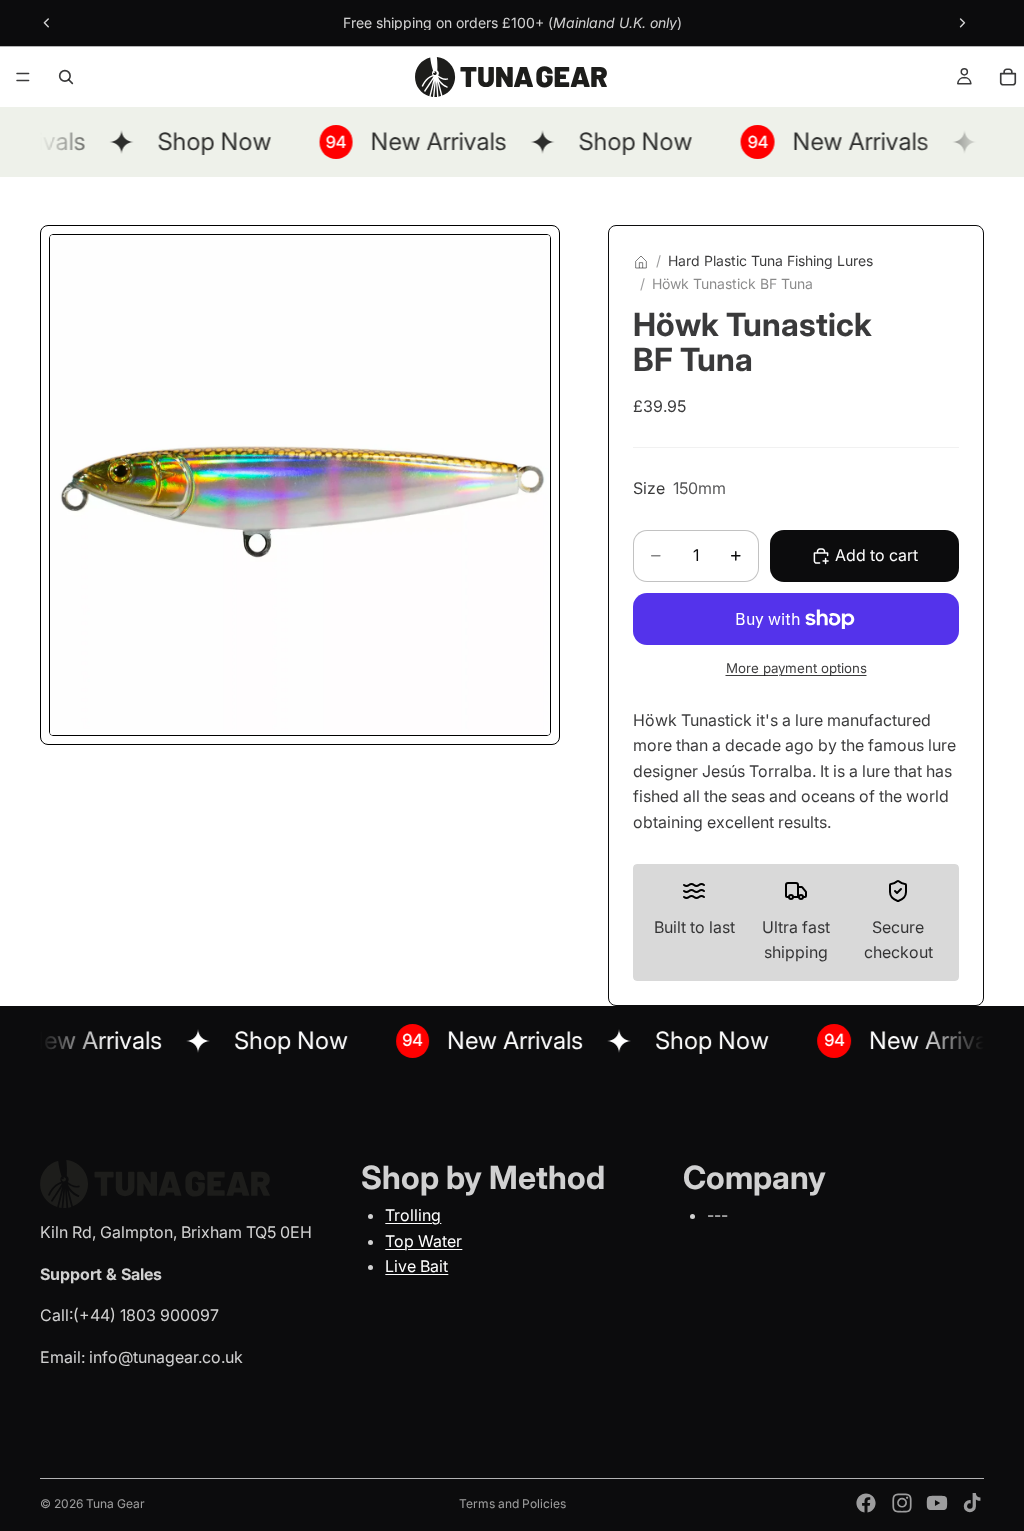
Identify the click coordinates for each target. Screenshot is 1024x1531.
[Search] (66, 77)
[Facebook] (866, 1503)
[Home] (641, 262)
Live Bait (416, 1266)
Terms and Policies (512, 1503)
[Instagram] (902, 1503)
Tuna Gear (115, 1503)
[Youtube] (937, 1503)
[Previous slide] (47, 23)
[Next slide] (962, 23)
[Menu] (23, 77)
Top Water (423, 1241)
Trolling (413, 1215)
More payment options (796, 668)
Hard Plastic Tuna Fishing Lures (770, 260)
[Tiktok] (972, 1503)
